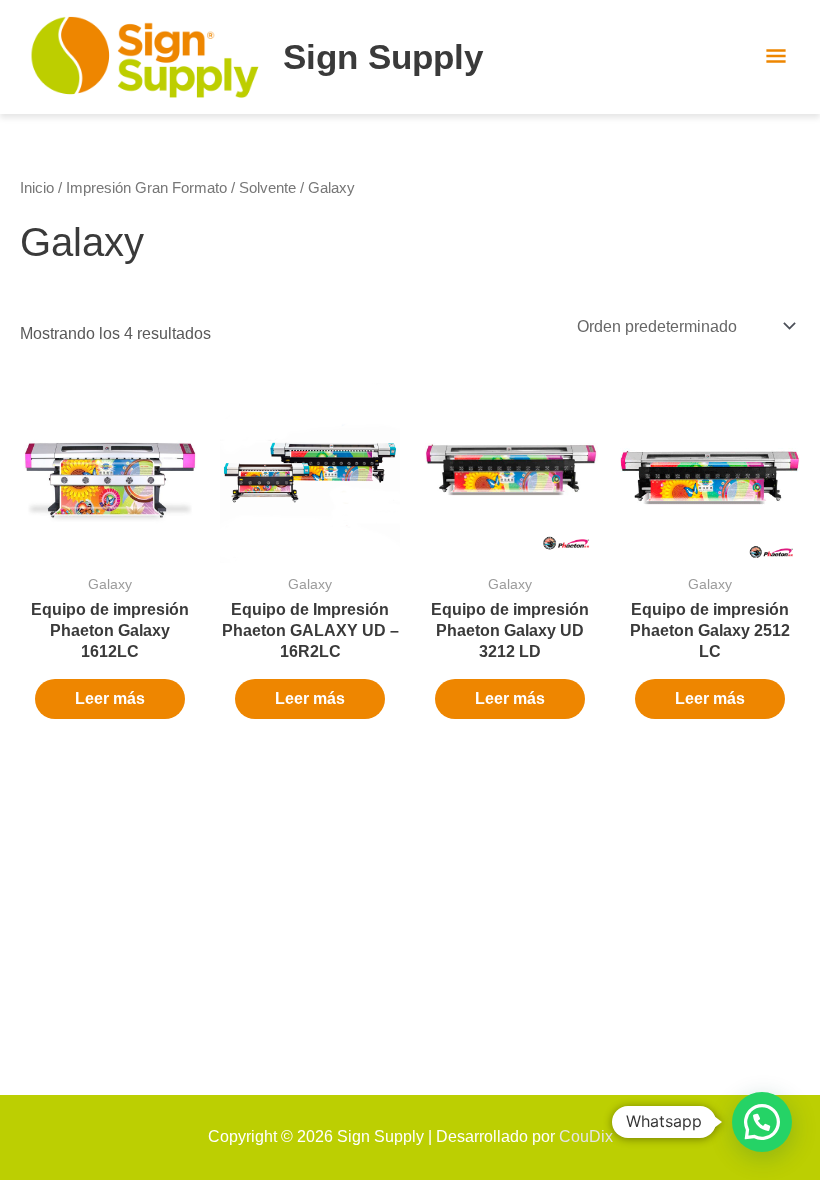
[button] (762, 1122)
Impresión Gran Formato (146, 188)
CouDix (586, 1136)
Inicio (37, 188)
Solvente (267, 188)
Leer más (110, 698)
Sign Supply (383, 56)
